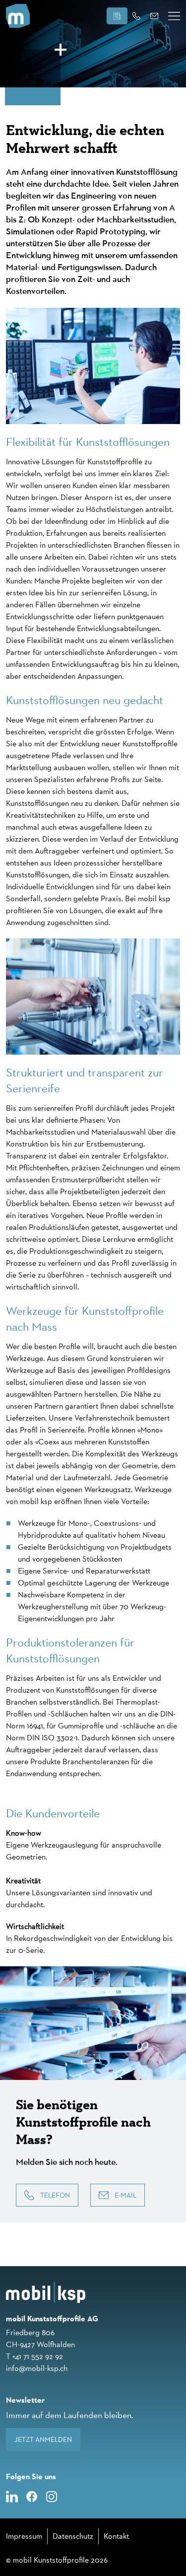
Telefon (55, 2195)
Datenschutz (73, 2536)
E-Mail (125, 2195)
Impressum (24, 2536)
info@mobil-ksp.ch (37, 2368)
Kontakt (116, 2536)
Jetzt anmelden (43, 2439)
